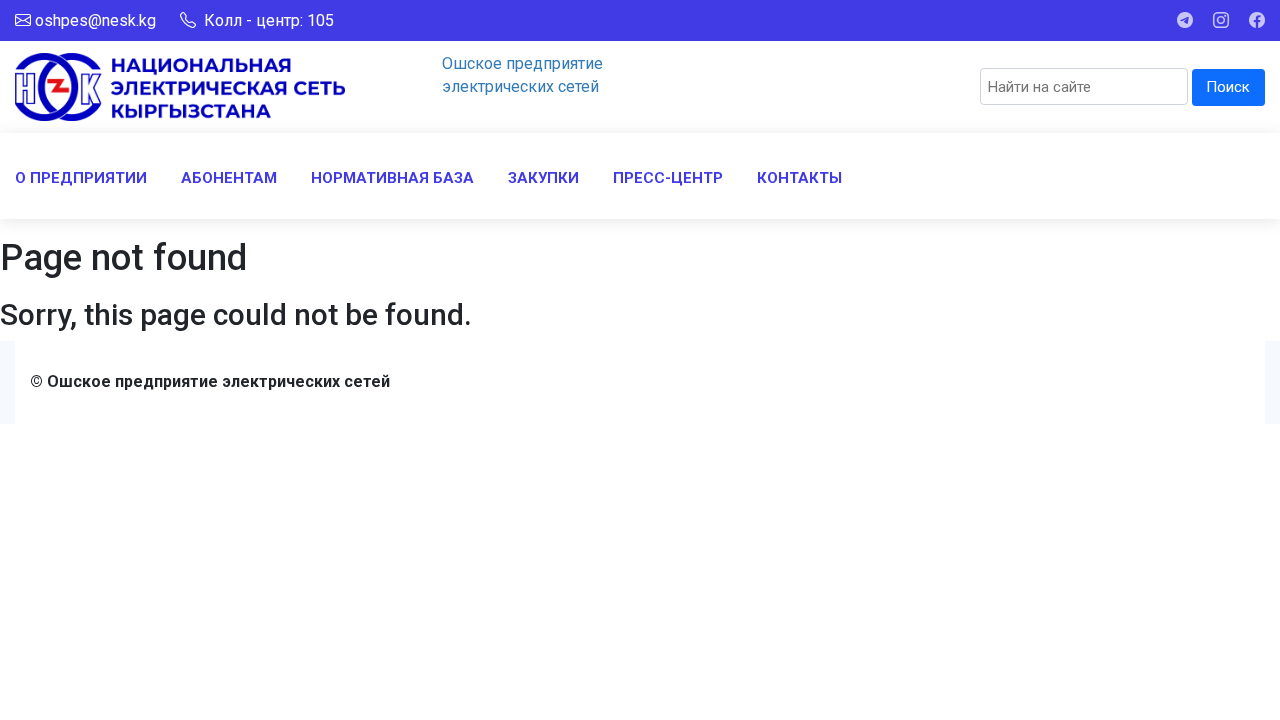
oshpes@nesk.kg (95, 20)
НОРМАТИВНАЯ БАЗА (392, 178)
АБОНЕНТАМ (229, 178)
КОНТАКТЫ (799, 178)
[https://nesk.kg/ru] (180, 85)
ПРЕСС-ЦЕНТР (668, 178)
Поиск (1228, 87)
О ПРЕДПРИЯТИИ (81, 178)
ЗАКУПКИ (543, 178)
